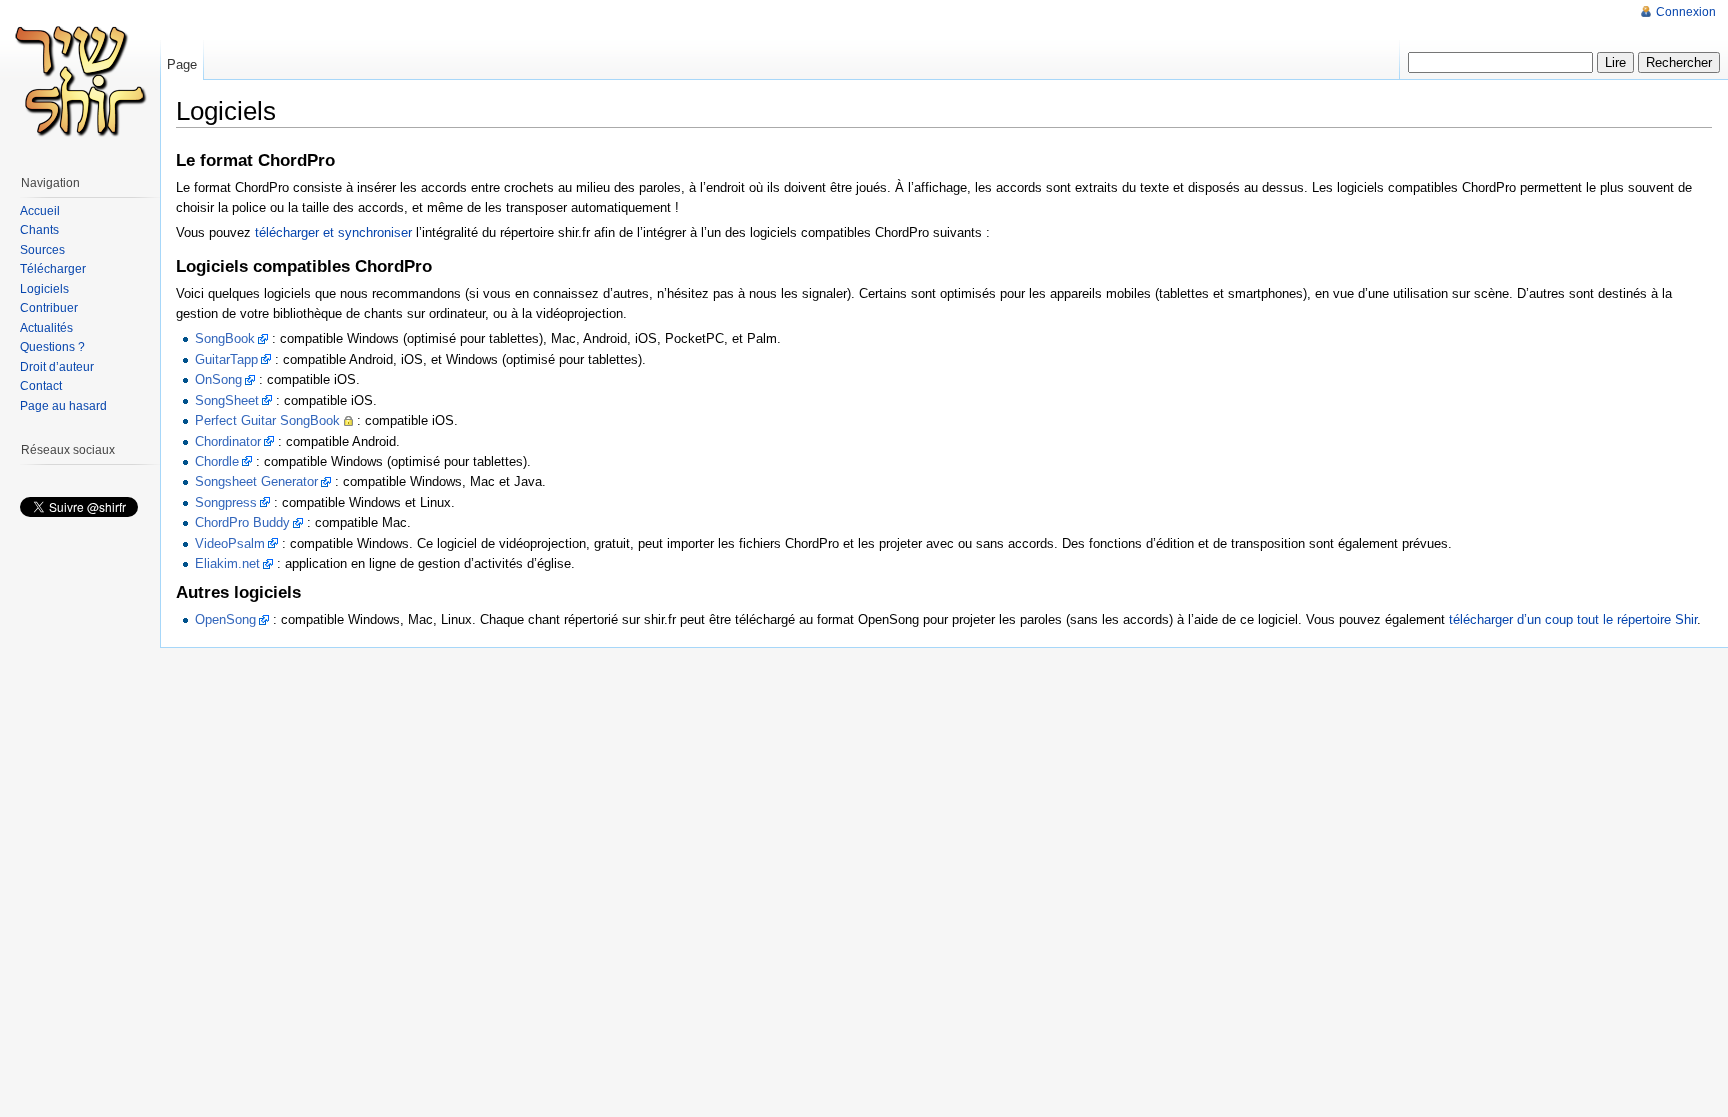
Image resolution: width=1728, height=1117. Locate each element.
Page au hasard (63, 406)
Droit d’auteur (57, 367)
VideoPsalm (230, 543)
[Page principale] (80, 80)
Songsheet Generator (256, 481)
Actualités (46, 328)
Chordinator (228, 441)
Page (182, 64)
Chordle (217, 461)
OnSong (218, 379)
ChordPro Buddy (242, 522)
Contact (41, 386)
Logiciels (44, 289)
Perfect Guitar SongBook (267, 420)
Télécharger (53, 269)
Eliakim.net (227, 563)
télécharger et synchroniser (333, 232)
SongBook (225, 338)
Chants (39, 230)
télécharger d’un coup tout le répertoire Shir (1573, 619)
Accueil (40, 211)
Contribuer (49, 308)
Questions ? (52, 347)
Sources (42, 250)
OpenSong (225, 619)
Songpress (226, 502)
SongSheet (227, 400)
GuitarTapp (226, 359)
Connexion (1686, 12)
